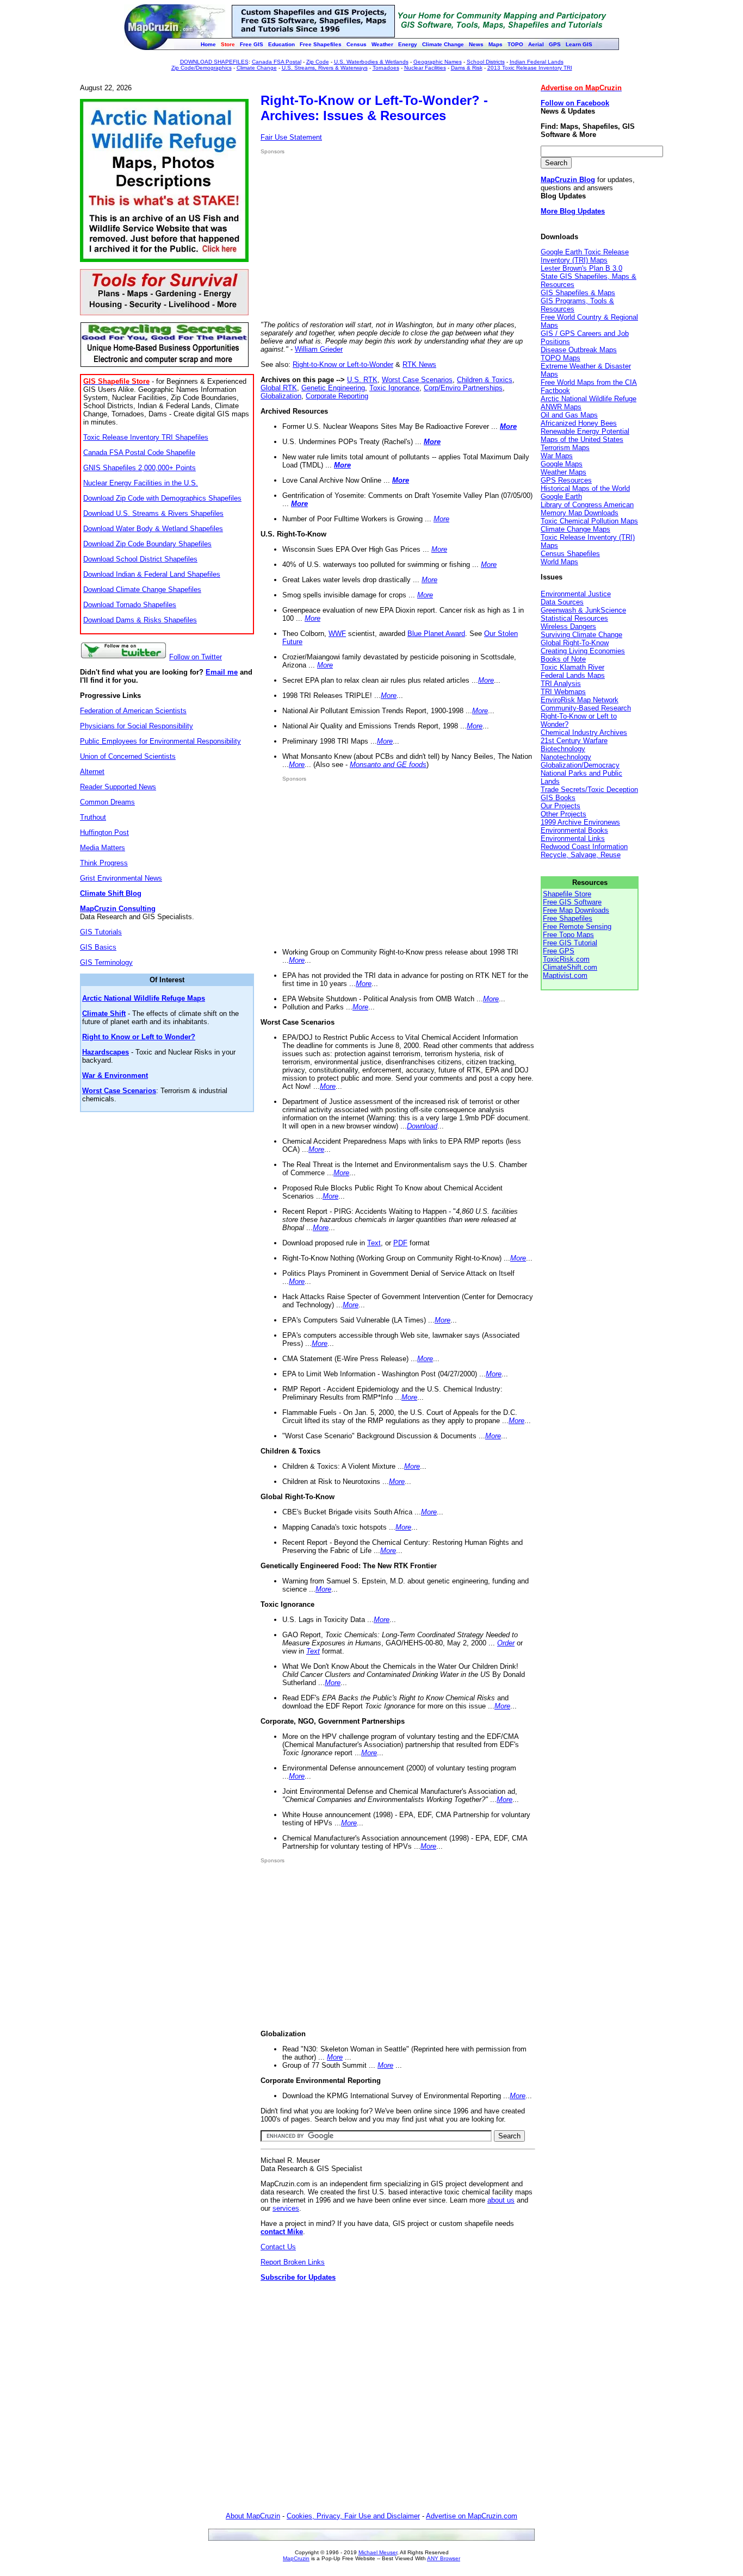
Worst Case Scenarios (417, 380)
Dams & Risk (467, 68)
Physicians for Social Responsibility (137, 726)
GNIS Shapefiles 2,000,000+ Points (140, 468)
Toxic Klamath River (572, 667)
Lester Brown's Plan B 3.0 (581, 268)
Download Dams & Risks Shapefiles (140, 620)
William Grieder (319, 349)
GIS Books (558, 798)
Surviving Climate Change (581, 635)
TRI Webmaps (563, 692)
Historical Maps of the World (585, 488)
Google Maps (562, 464)
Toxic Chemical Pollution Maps (589, 521)
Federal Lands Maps (573, 675)
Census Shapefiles (570, 554)
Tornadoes (386, 68)
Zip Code (318, 62)
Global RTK (279, 388)
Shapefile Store (567, 894)
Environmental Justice (576, 594)
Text (374, 1243)
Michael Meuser (378, 2552)
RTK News (419, 364)
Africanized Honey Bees (579, 423)
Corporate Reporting (337, 396)
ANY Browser (444, 2558)
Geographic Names (438, 62)
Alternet (92, 772)
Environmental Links (573, 838)
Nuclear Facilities (425, 68)
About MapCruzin (253, 2516)
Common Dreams (107, 802)
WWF (337, 634)
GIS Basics (98, 947)
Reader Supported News (118, 787)
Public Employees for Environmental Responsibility (160, 741)
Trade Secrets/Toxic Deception (589, 790)
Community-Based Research (586, 708)
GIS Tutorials (101, 932)
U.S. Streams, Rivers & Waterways (325, 68)
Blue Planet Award (436, 634)
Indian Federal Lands (537, 62)
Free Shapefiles (568, 918)
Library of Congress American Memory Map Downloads (587, 509)
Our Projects (561, 806)
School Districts (486, 62)
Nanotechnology (566, 757)
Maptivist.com (565, 975)
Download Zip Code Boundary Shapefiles (147, 544)
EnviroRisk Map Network (580, 700)
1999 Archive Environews (580, 822)
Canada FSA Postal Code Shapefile (139, 453)
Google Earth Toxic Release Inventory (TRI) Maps (585, 256)
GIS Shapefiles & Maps (578, 293)
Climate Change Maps (575, 529)
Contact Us (278, 2247)
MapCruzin (296, 2558)
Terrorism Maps (565, 448)
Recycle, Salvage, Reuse (581, 855)
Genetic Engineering (333, 388)
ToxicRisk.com (566, 959)
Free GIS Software (572, 902)
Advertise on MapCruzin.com (472, 2516)
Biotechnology (563, 749)
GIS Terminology (106, 962)
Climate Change (257, 68)
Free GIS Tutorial (570, 943)
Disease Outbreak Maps (579, 350)
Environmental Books (574, 830)
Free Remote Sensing (577, 927)
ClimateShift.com (570, 967)
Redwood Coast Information (584, 847)
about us (501, 2200)
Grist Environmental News (121, 878)
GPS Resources (566, 480)
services (286, 2208)
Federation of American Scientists (133, 711)
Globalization (281, 396)
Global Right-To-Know (575, 643)
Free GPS (559, 951)
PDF (400, 1243)
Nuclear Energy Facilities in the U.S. (141, 483)
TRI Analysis (561, 684)
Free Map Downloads (576, 910)
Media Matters (103, 848)
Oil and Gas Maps (569, 415)
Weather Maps (564, 472)
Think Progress (104, 863)
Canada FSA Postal (277, 62)
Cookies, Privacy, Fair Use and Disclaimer (353, 2516)
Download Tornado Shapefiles (130, 605)
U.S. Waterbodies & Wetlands (371, 62)
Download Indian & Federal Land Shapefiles (152, 574)
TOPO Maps (561, 358)
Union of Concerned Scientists (128, 756)
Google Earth (561, 497)
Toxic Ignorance (394, 388)
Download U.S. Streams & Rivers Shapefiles (153, 513)
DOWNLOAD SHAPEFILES (214, 62)
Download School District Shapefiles (140, 559)
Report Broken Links (293, 2262)
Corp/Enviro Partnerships (463, 388)
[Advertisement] (352, 238)
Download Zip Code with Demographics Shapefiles (162, 498)
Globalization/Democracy (580, 765)
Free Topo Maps (568, 935)
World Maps (559, 562)
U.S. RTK (362, 380)
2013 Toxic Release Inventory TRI (530, 68)
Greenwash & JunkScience (583, 610)
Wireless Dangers (568, 626)
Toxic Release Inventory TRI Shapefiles (146, 437)
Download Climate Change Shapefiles (142, 590)
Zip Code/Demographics (202, 68)
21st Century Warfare (574, 741)
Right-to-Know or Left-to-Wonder (343, 364)
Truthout (93, 817)
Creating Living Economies (583, 651)
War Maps (557, 456)
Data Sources (562, 602)
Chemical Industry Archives (584, 732)
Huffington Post (104, 832)
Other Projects (564, 814)
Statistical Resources (574, 618)
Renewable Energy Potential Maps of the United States (585, 435)
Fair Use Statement (291, 137)
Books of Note (563, 659)
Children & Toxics (485, 380)
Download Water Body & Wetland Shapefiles (153, 529)
